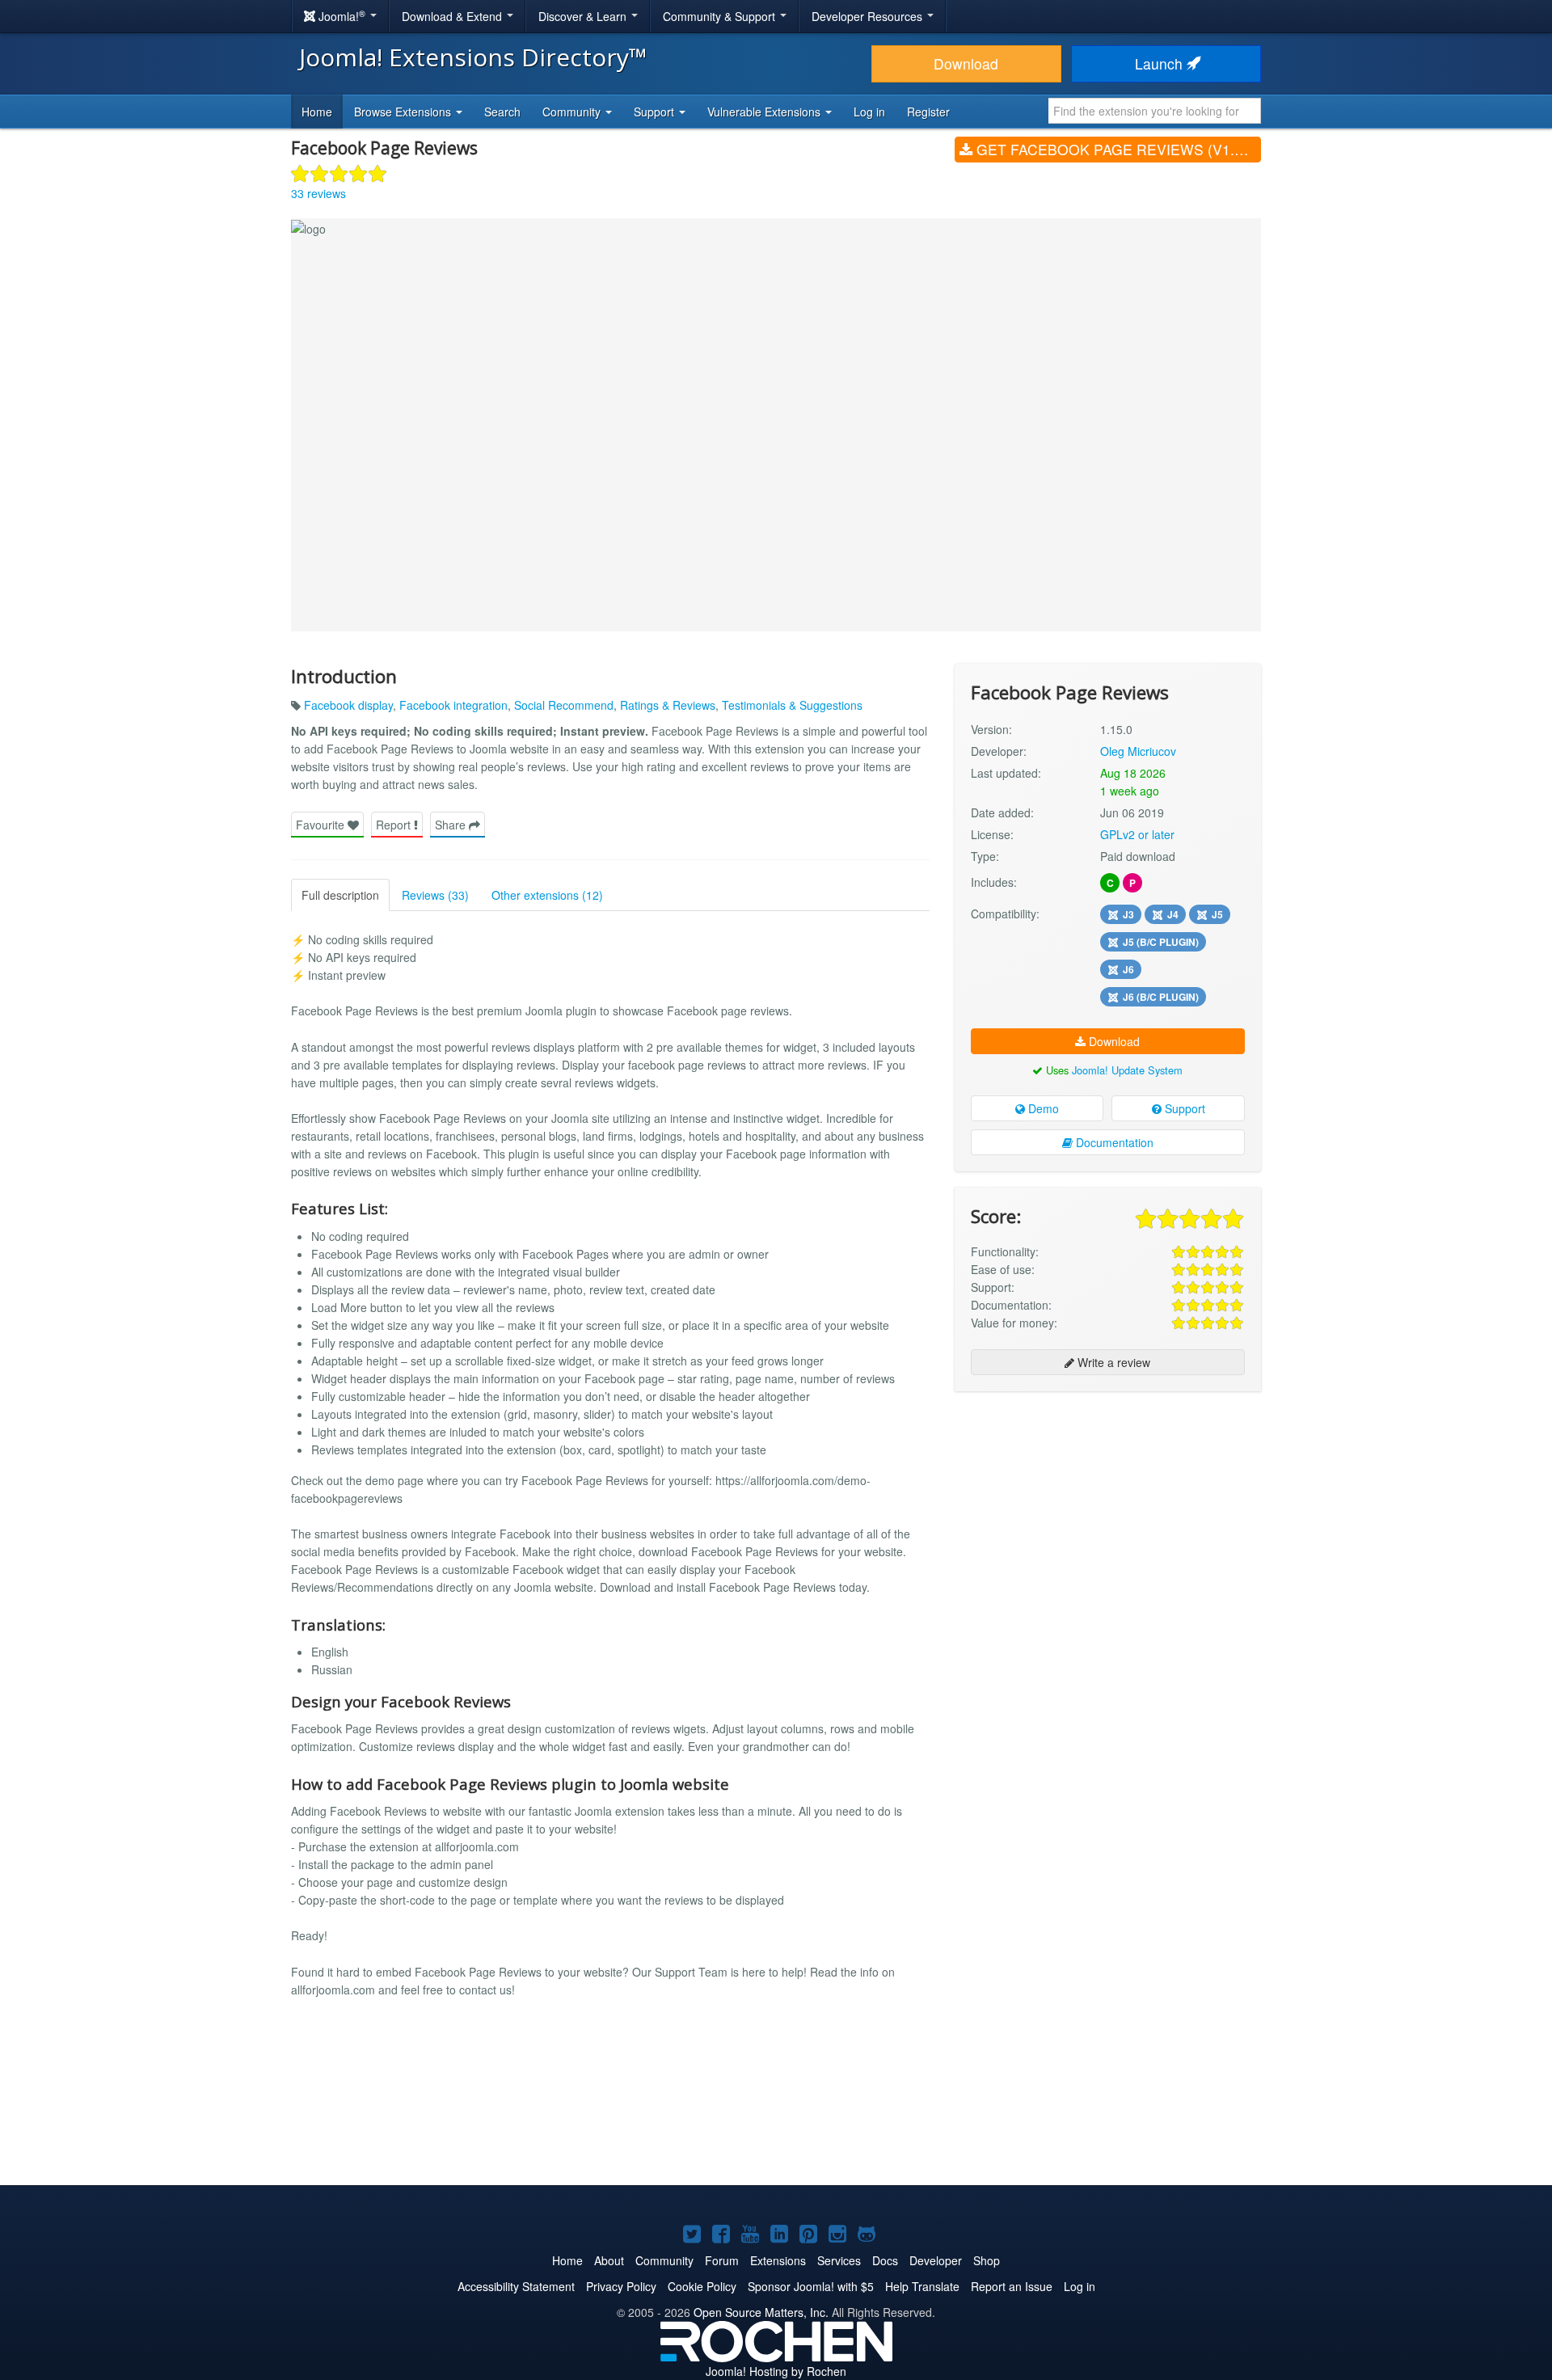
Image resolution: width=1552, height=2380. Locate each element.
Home (317, 112)
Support (1183, 1108)
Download (966, 63)
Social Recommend (564, 705)
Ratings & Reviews (668, 705)
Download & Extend (453, 16)
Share (452, 825)
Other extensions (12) (547, 895)
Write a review (1112, 1362)
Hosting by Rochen (776, 2371)
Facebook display (348, 705)
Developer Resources (869, 16)
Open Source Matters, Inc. (761, 2312)
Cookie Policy (702, 2286)
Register (928, 112)
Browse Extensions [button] (404, 112)
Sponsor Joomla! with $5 (811, 2286)
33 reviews (318, 193)
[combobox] (1155, 111)
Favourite (322, 825)
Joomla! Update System (1127, 1070)
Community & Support (721, 16)
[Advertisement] (1108, 1509)
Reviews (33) (435, 895)
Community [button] (573, 112)
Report (395, 825)
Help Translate (922, 2286)
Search (502, 112)
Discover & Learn (584, 16)
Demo (1042, 1108)
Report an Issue (1012, 2286)
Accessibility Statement (516, 2286)
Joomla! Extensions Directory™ (473, 57)
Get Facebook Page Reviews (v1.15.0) (1117, 149)
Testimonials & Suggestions (792, 705)
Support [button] (656, 112)
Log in (869, 112)
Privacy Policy (621, 2286)
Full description (340, 895)
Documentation (1113, 1142)
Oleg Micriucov (1138, 751)
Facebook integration (453, 705)
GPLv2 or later (1137, 834)
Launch (1161, 63)
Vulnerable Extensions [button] (765, 112)
